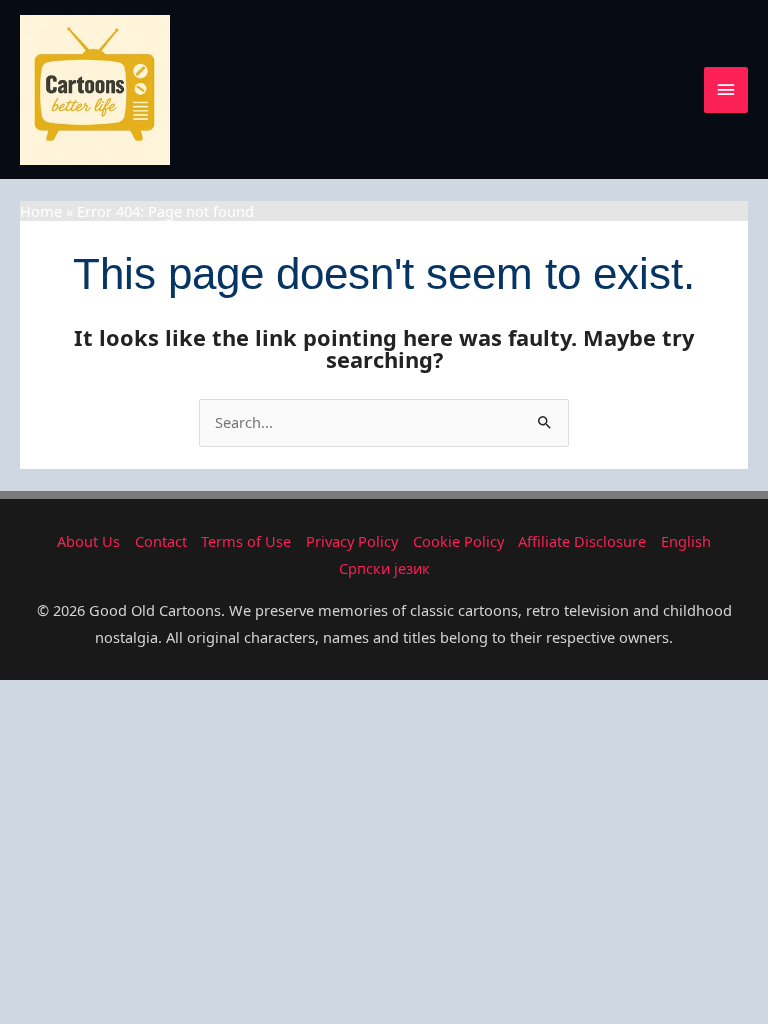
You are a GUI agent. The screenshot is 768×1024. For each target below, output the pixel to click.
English (686, 541)
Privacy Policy (352, 541)
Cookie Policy (458, 541)
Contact (161, 541)
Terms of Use (246, 541)
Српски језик (384, 568)
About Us (88, 541)
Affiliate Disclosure (582, 541)
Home (41, 211)
